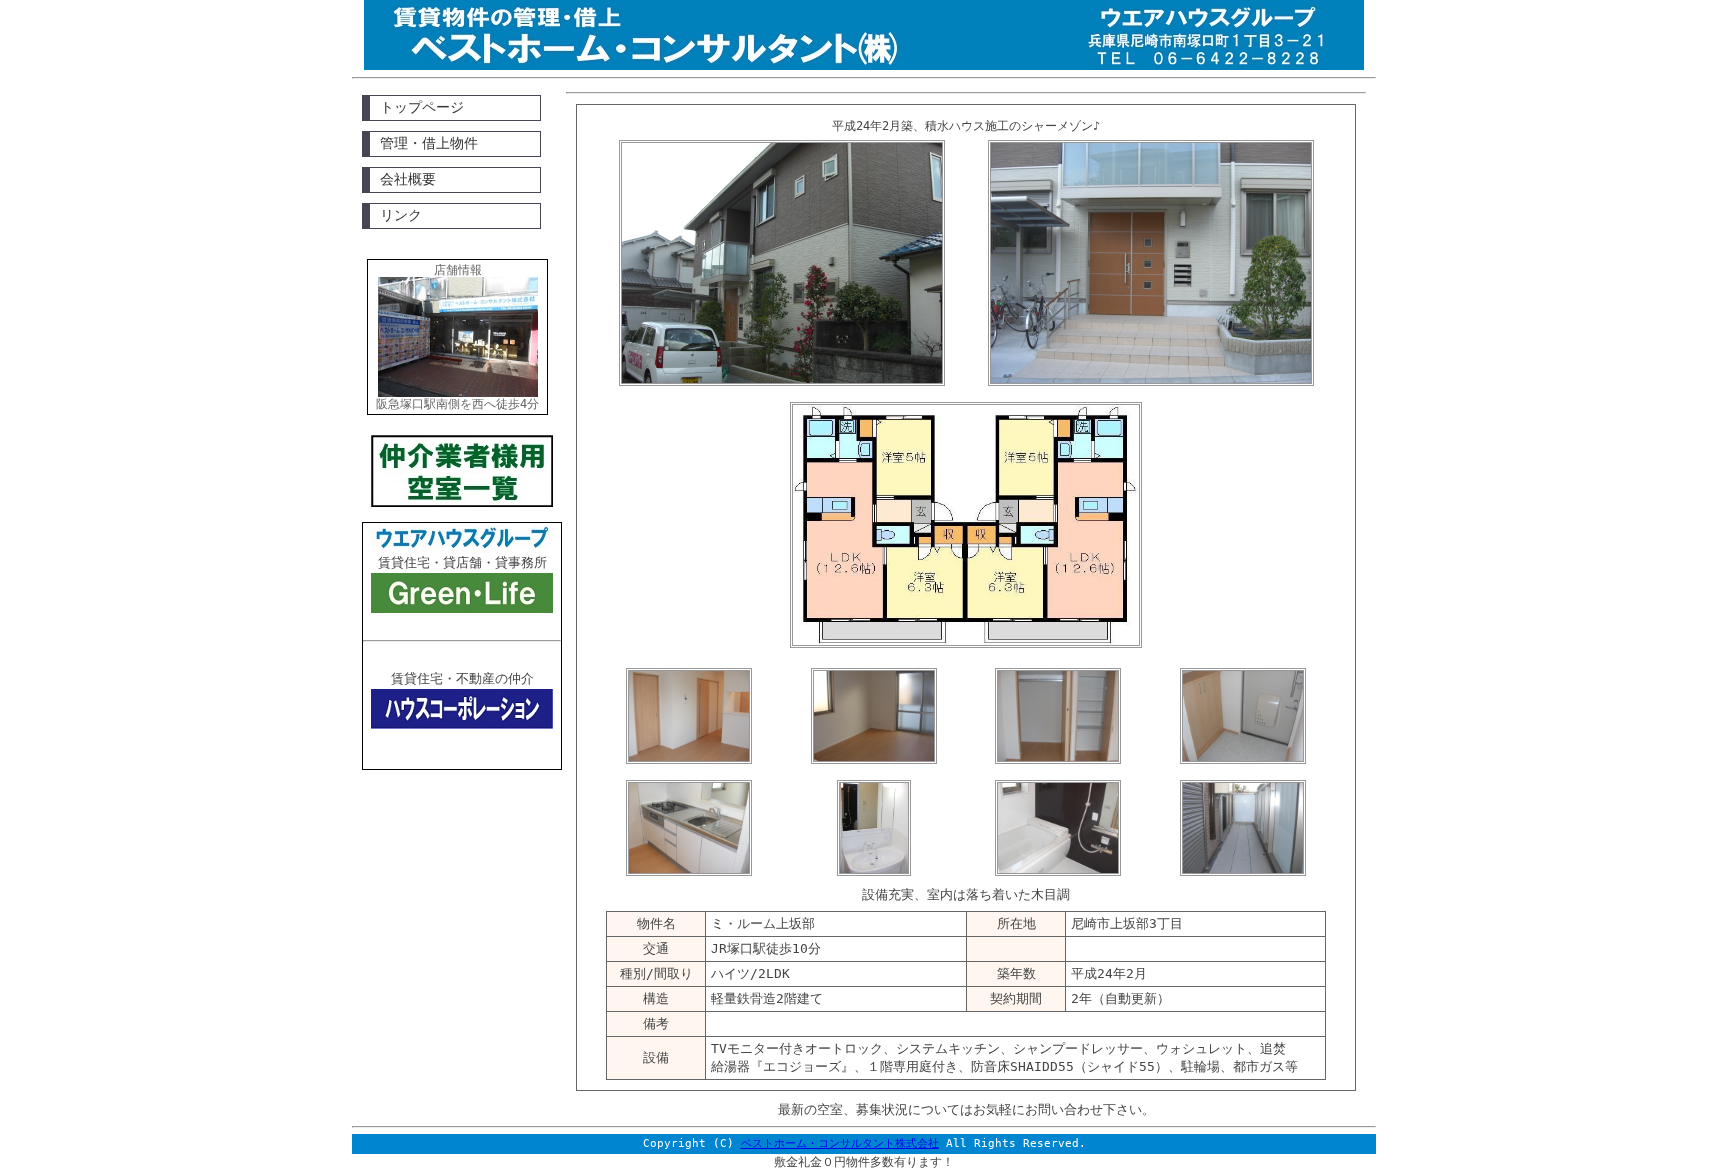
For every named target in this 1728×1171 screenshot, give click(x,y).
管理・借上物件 (429, 143)
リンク (401, 215)
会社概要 (408, 179)
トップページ (422, 107)
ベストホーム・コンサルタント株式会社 (840, 1143)
